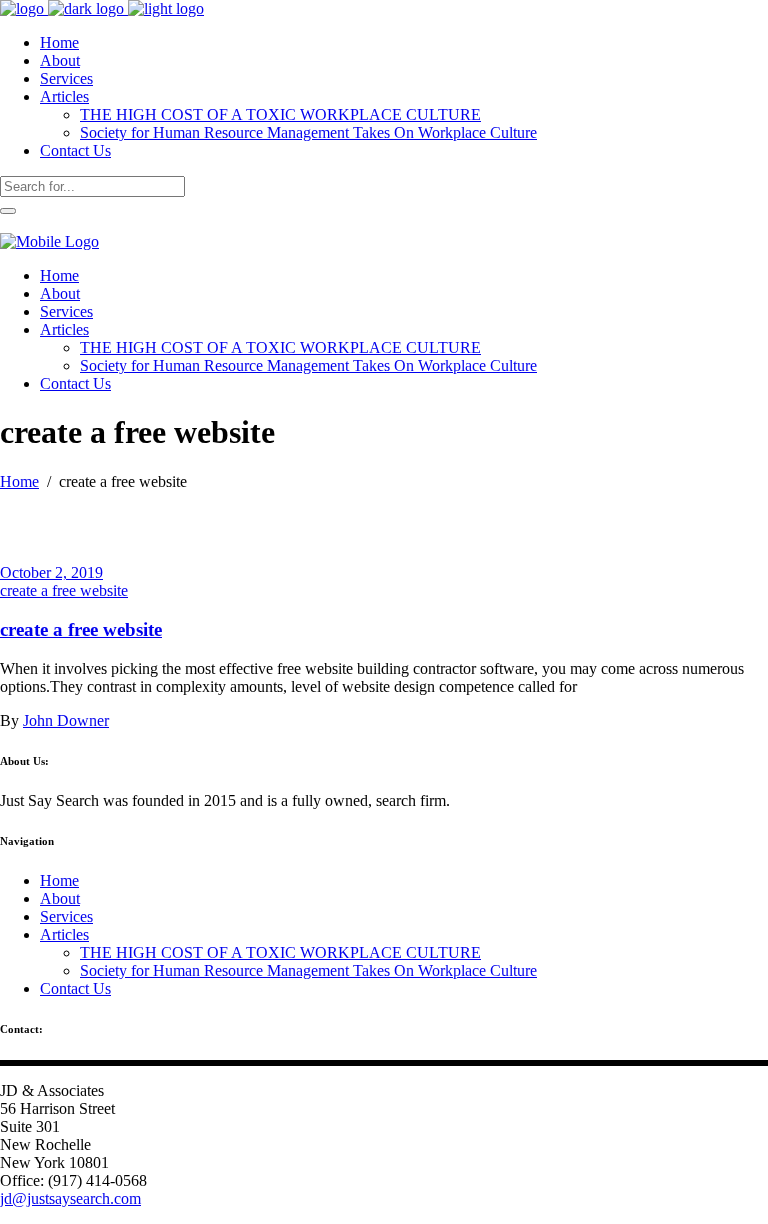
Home (19, 481)
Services (66, 916)
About (60, 898)
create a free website (64, 590)
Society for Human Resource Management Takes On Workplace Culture (308, 970)
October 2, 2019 (51, 572)
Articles (64, 934)
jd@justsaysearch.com (70, 1198)
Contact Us (75, 988)
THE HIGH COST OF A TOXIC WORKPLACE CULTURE (280, 952)
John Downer (66, 720)
